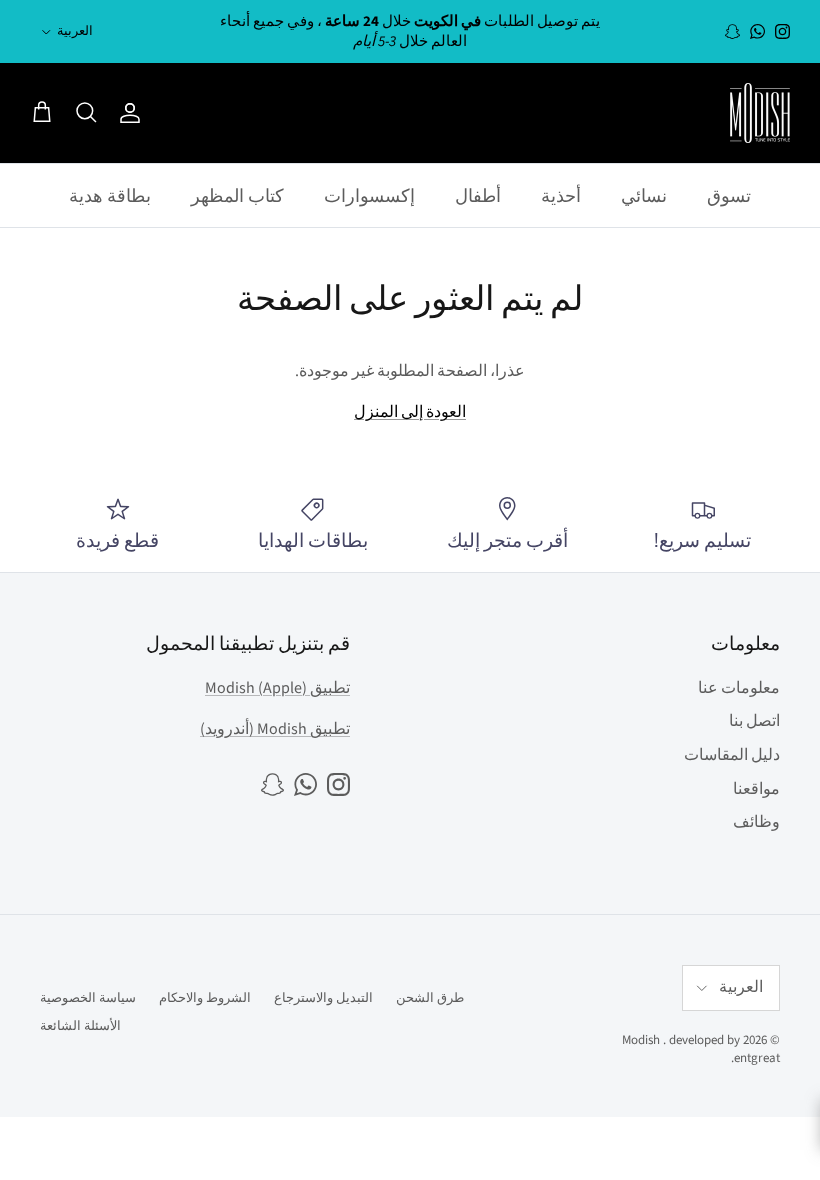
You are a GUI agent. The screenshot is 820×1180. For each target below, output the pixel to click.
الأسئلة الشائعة (80, 1026)
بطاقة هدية (110, 195)
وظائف (756, 822)
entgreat (757, 1058)
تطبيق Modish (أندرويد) (275, 729)
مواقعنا (756, 789)
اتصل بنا (754, 721)
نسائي (644, 195)
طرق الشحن (430, 998)
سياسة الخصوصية (88, 998)
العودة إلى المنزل (410, 412)
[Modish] (760, 113)
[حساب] (134, 113)
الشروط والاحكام (205, 998)
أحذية (561, 195)
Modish (641, 1040)
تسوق (729, 195)
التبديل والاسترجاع (323, 998)
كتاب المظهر (237, 195)
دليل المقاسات (732, 755)
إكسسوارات (369, 195)
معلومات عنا (739, 688)
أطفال (478, 195)
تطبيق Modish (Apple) (277, 688)
